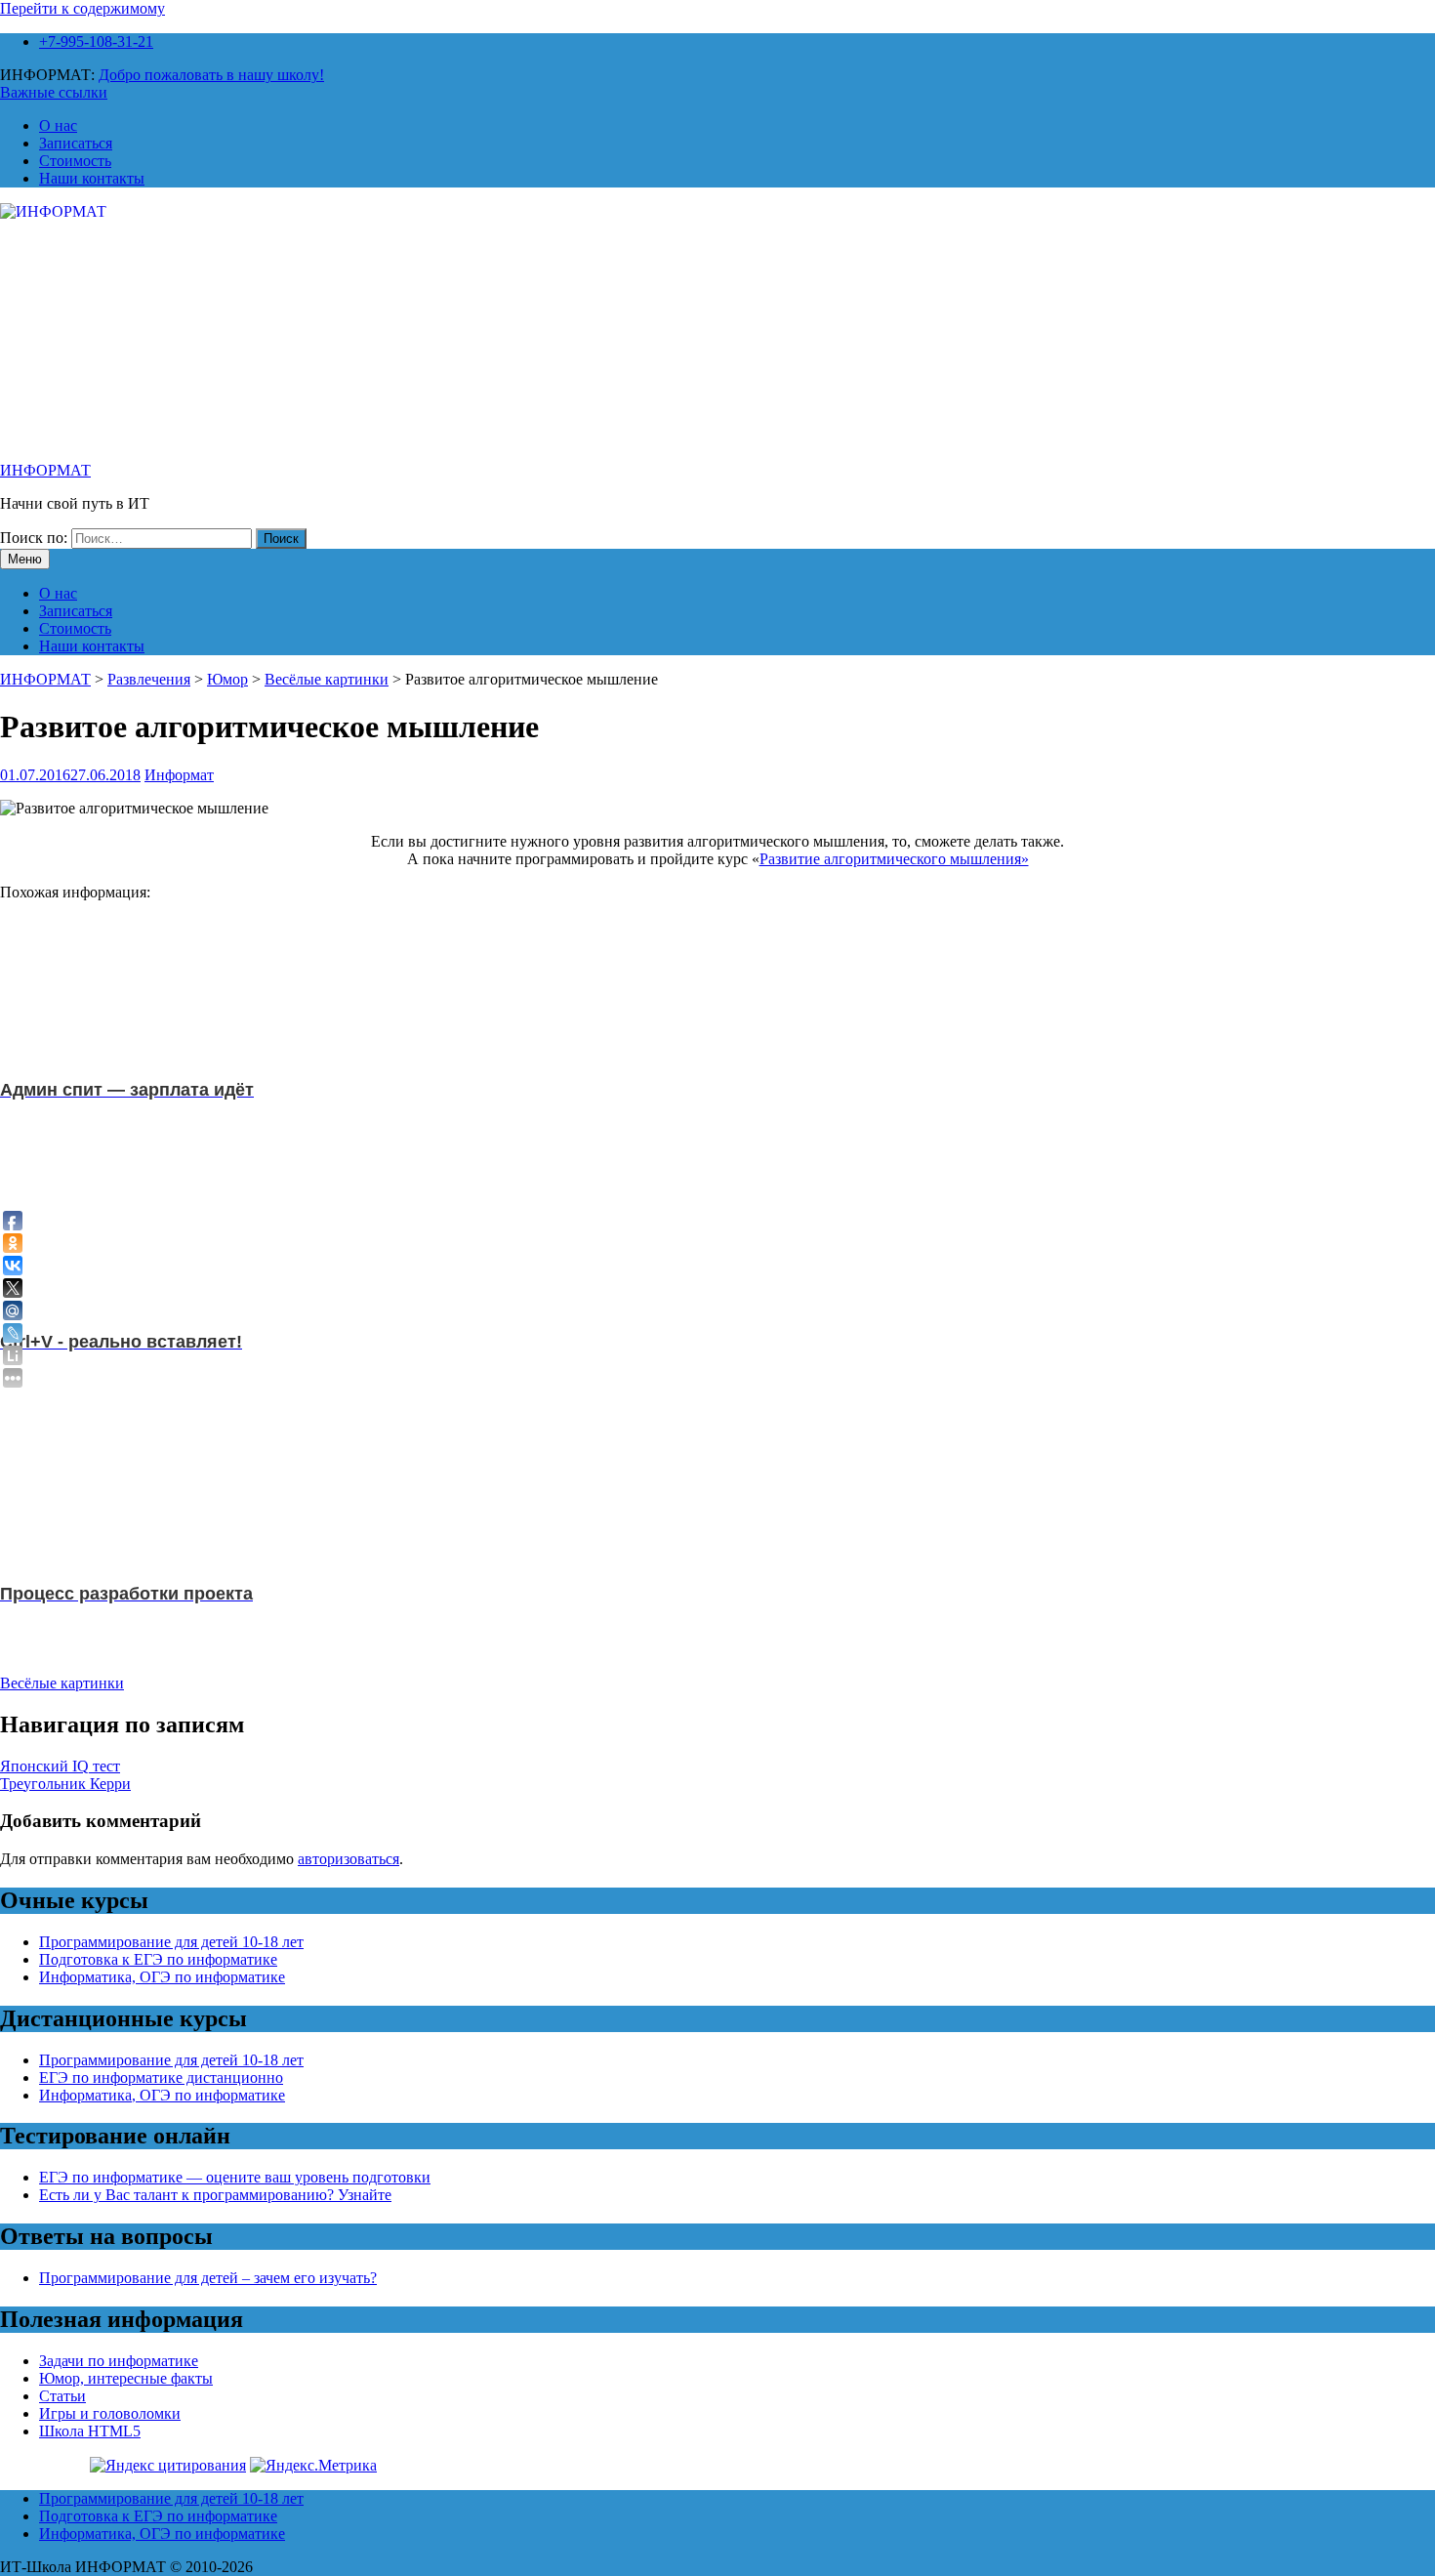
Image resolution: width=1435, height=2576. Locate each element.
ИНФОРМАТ (45, 470)
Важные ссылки (54, 92)
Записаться (76, 143)
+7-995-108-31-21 (96, 42)
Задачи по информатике (119, 2361)
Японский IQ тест (60, 1766)
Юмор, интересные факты (126, 2378)
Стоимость (75, 161)
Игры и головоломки (110, 2413)
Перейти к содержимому (82, 8)
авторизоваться (348, 1859)
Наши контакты (92, 178)
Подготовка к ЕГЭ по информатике (158, 1959)
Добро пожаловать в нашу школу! (211, 75)
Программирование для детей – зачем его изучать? (208, 2278)
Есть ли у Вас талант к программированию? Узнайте (215, 2195)
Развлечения (149, 679)
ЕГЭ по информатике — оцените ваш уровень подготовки (235, 2177)
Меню (25, 559)
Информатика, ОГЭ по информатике (162, 1977)
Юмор (227, 679)
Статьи (62, 2396)
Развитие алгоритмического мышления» (894, 859)
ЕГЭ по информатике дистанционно (161, 2077)
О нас (58, 125)
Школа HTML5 (90, 2431)
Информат (179, 775)
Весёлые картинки (327, 679)
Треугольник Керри (65, 1784)
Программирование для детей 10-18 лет (171, 1942)
